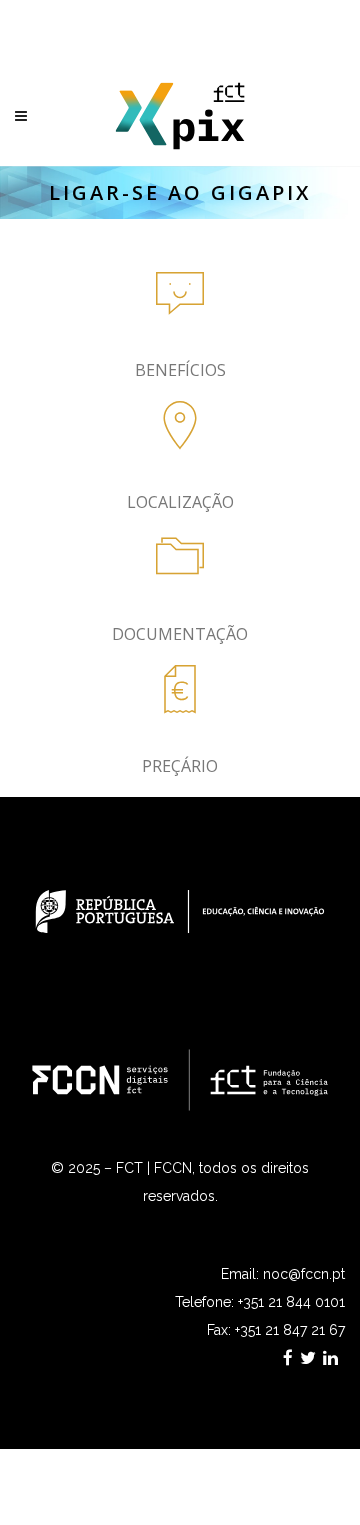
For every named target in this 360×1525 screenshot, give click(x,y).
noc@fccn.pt (304, 1274)
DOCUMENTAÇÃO (180, 634)
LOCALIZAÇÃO (180, 502)
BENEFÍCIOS (180, 370)
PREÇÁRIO (180, 766)
